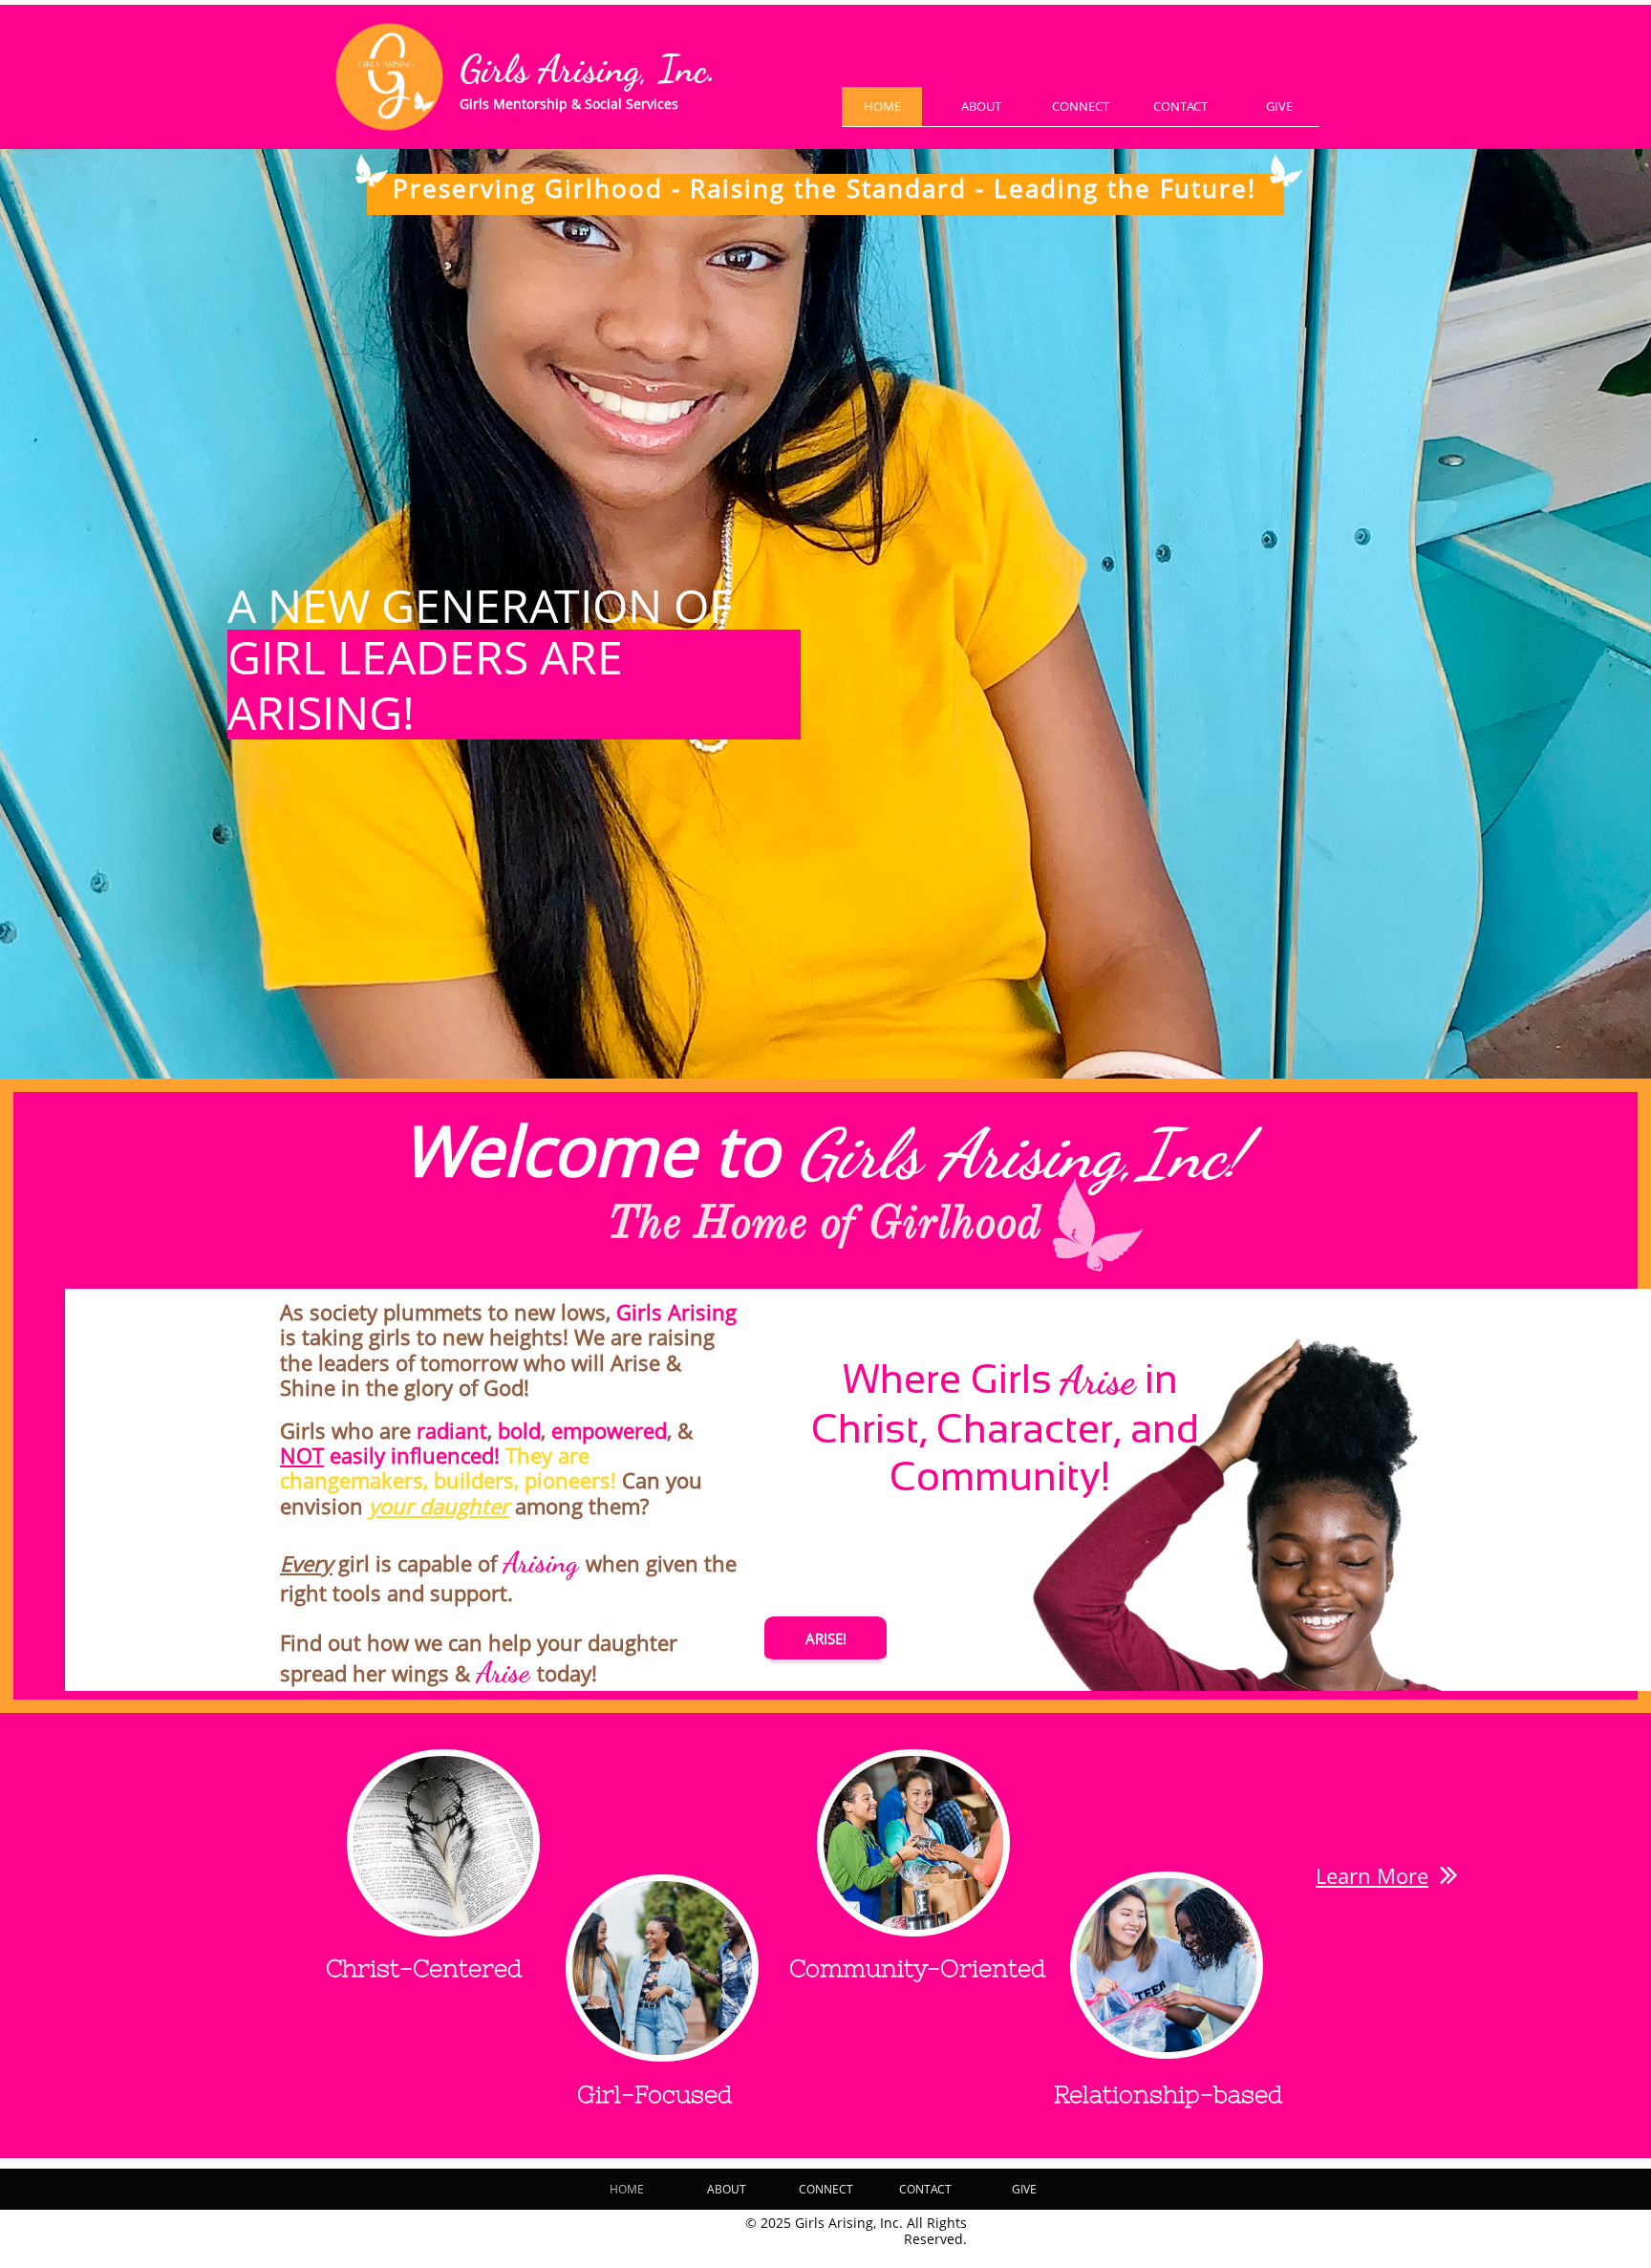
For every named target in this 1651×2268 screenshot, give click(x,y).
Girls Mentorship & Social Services (569, 104)
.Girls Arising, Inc (588, 69)
